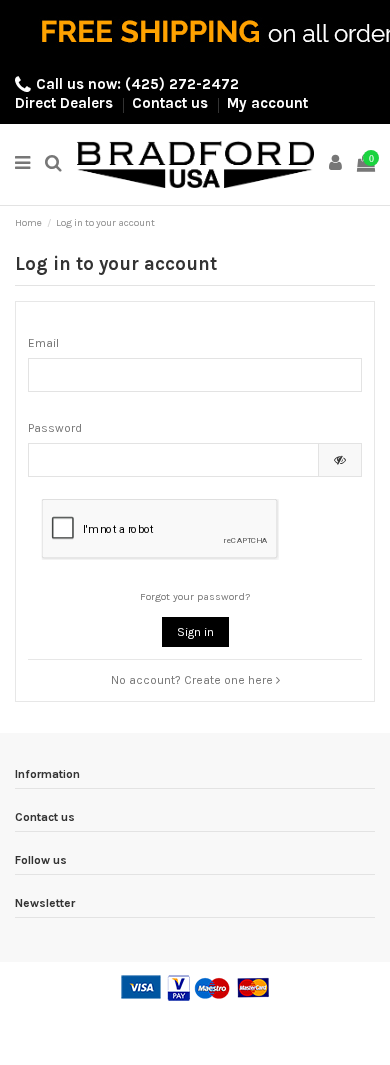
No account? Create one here (193, 680)
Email (43, 343)
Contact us (172, 103)
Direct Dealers (66, 103)
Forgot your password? (195, 596)
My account (267, 103)
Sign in (195, 632)
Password (55, 428)
